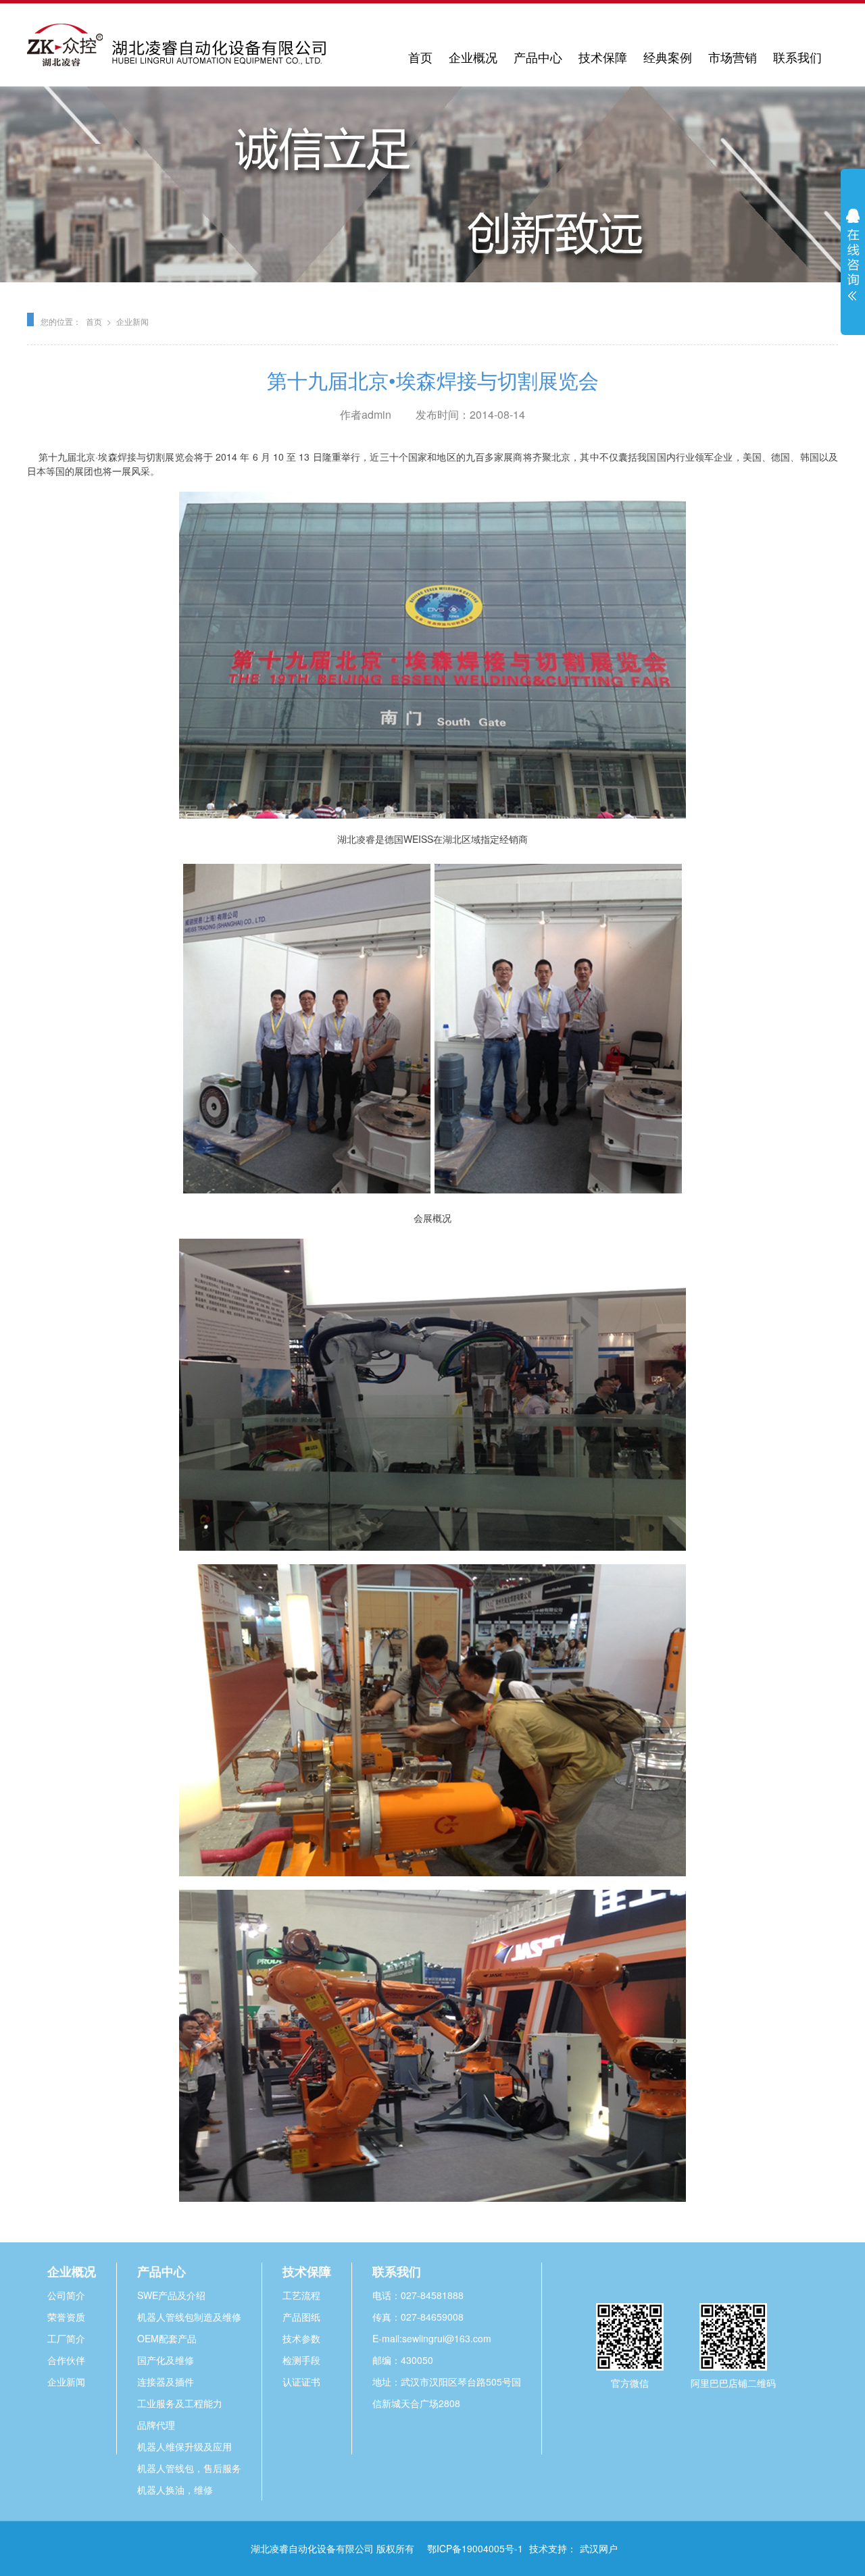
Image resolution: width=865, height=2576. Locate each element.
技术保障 (603, 57)
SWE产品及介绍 (171, 2295)
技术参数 (301, 2338)
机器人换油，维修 (175, 2490)
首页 (420, 57)
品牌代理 (156, 2425)
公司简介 (66, 2295)
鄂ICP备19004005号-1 (475, 2548)
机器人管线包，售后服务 (189, 2468)
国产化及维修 (166, 2360)
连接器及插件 (166, 2381)
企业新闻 (132, 321)
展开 (853, 255)
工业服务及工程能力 (180, 2403)
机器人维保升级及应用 (184, 2446)
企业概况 (473, 57)
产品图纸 (301, 2317)
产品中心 (538, 57)
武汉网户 (599, 2548)
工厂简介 (66, 2338)
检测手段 (301, 2360)
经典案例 (668, 57)
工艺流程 (301, 2295)
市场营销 (733, 57)
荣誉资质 (66, 2317)
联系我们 (797, 57)
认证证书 (301, 2381)
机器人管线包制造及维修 (189, 2317)
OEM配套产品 (167, 2338)
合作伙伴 (66, 2360)
